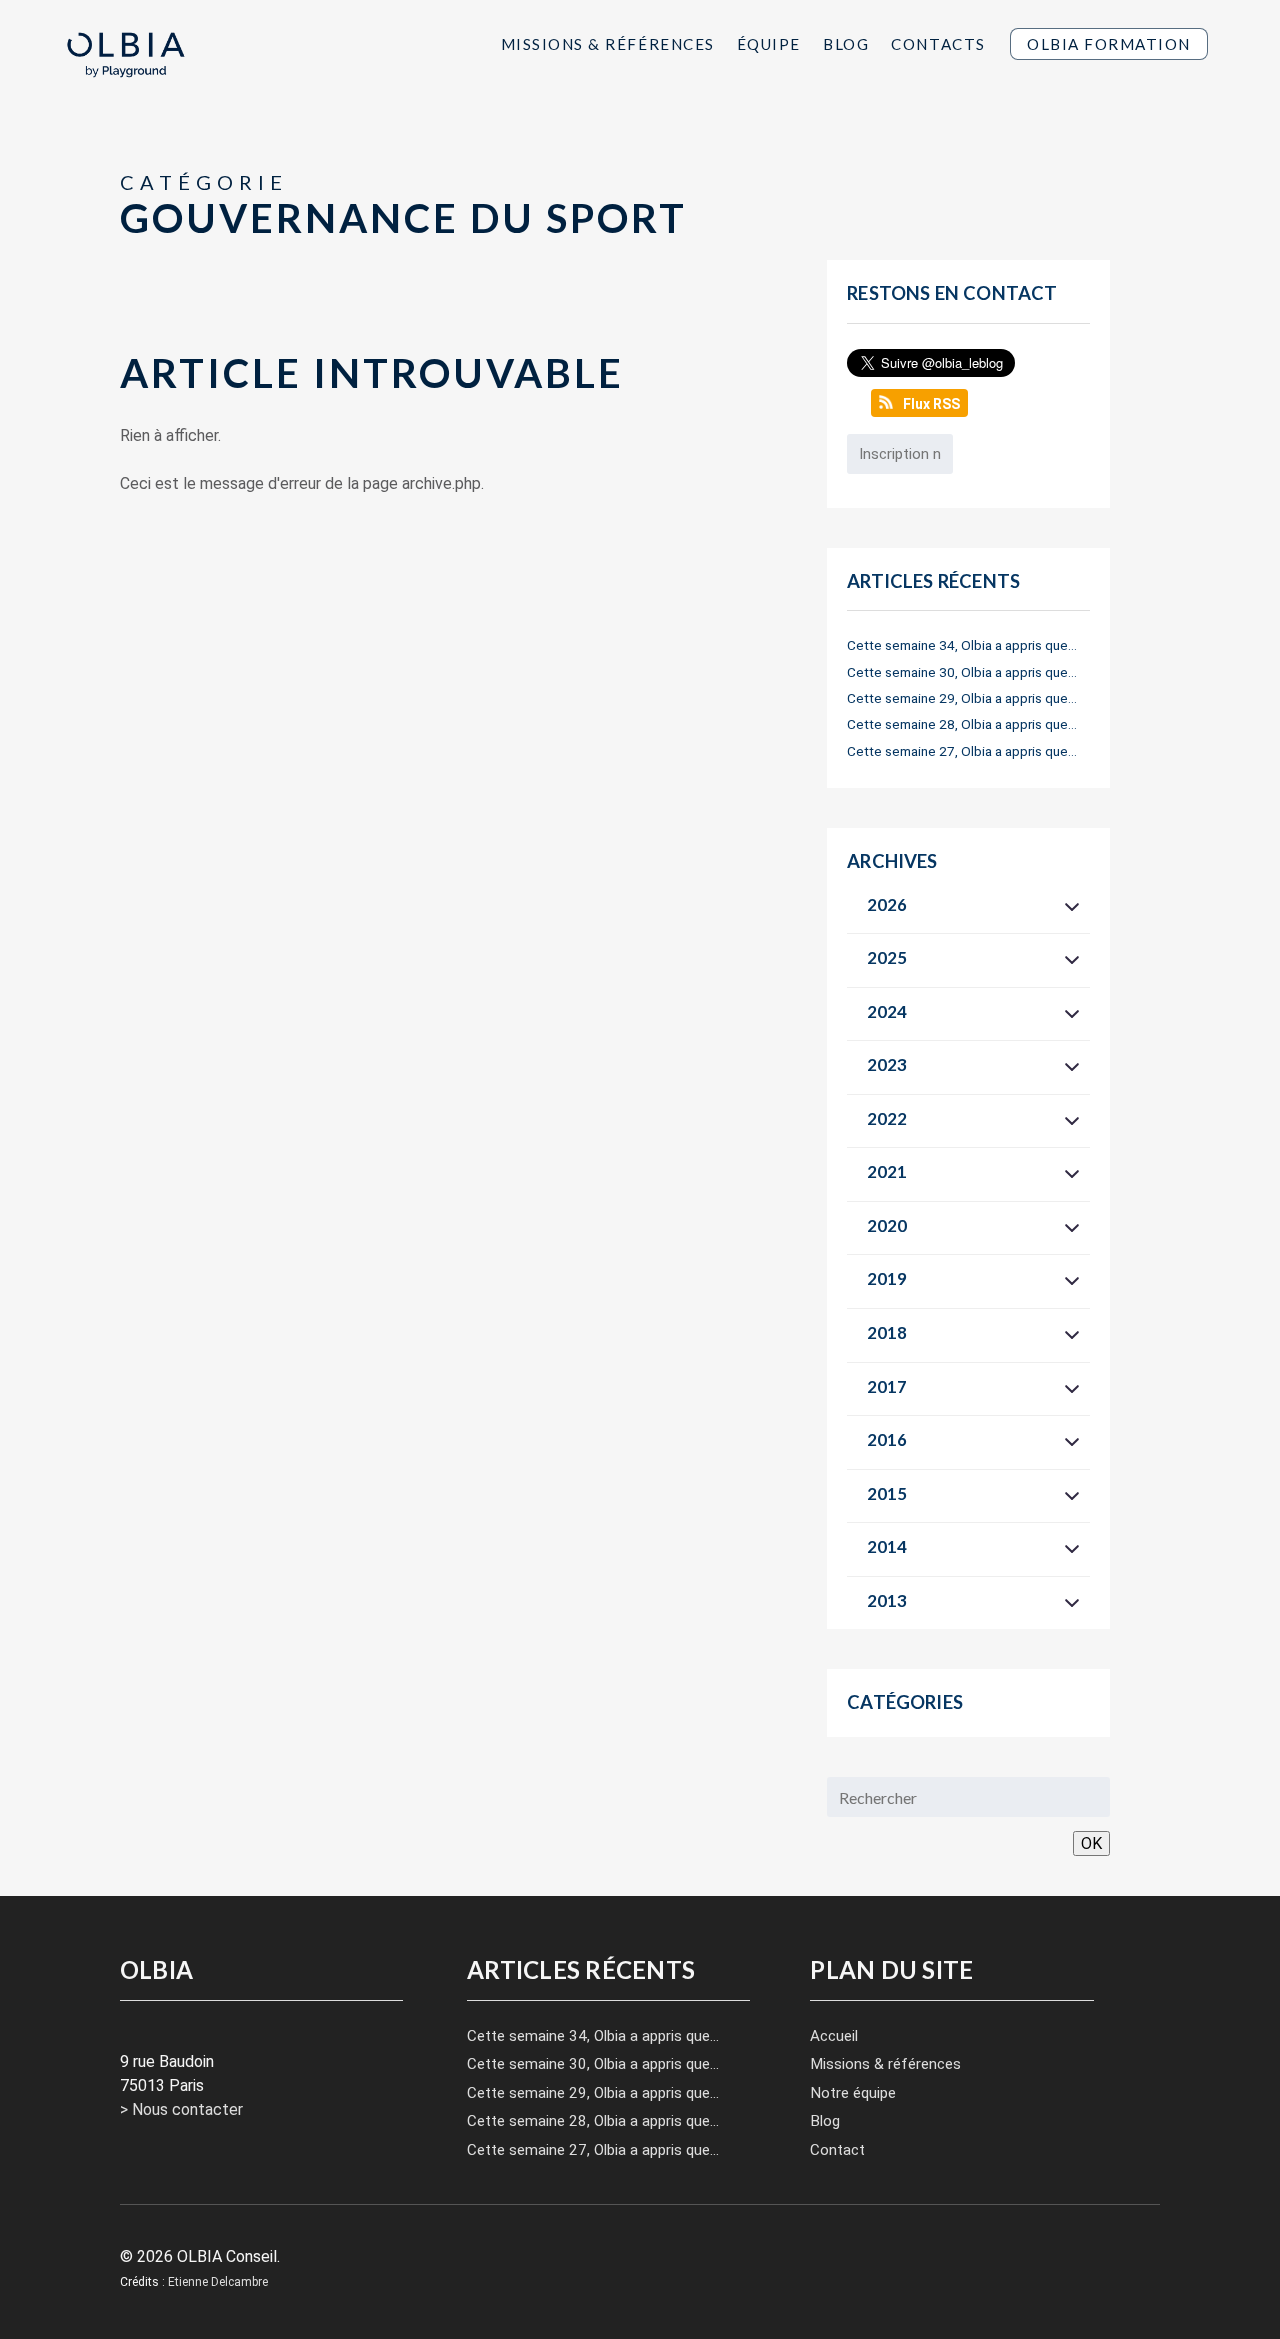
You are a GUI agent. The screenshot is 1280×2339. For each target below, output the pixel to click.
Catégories (905, 1702)
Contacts (938, 43)
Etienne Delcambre (218, 2282)
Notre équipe (853, 2093)
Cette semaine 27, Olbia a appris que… (962, 751)
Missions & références (885, 2064)
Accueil (834, 2036)
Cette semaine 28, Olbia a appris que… (962, 724)
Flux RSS (931, 404)
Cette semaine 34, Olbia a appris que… (962, 645)
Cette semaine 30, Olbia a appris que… (962, 672)
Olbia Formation (1109, 44)
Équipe (769, 43)
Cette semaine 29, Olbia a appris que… (962, 698)
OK (1091, 1843)
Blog (846, 43)
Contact (837, 2150)
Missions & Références (608, 43)
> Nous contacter (181, 2109)
